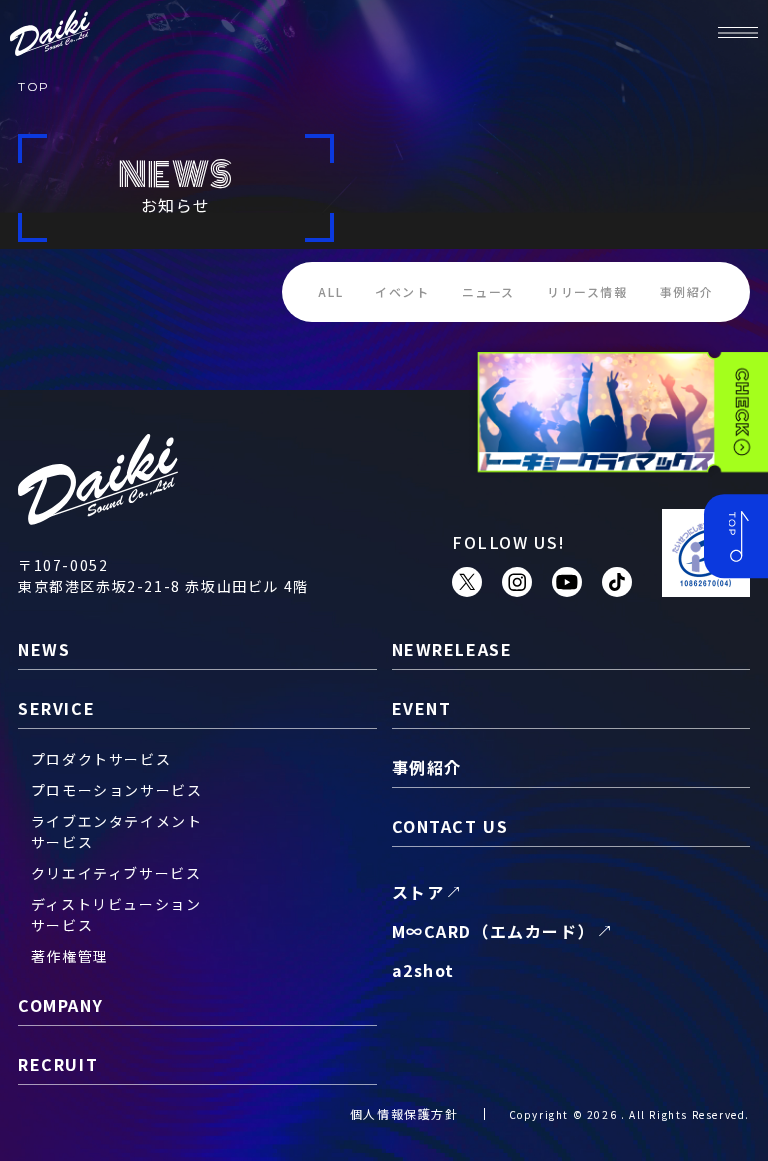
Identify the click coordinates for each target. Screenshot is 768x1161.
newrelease (452, 649)
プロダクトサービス (101, 759)
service (56, 708)
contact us (450, 826)
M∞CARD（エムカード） (494, 931)
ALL (330, 291)
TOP (34, 86)
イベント (402, 291)
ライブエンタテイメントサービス (117, 831)
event (422, 708)
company (60, 1005)
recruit (58, 1064)
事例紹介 (687, 291)
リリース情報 (587, 291)
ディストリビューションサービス (116, 914)
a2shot (424, 970)
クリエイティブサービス (116, 873)
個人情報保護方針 (404, 1113)
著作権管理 (70, 956)
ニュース (488, 291)
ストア (418, 892)
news (44, 649)
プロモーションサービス (117, 790)
